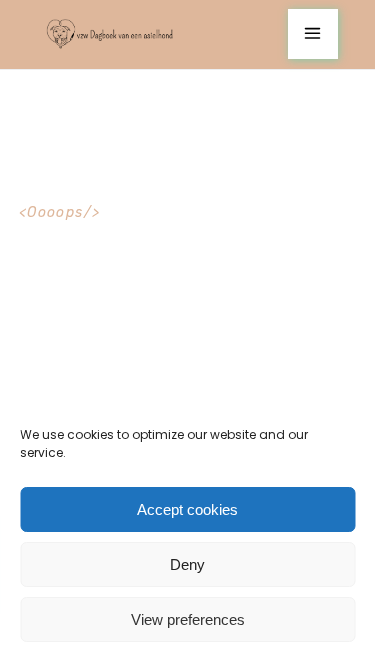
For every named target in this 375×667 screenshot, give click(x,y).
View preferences (188, 619)
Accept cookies (187, 509)
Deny (187, 564)
